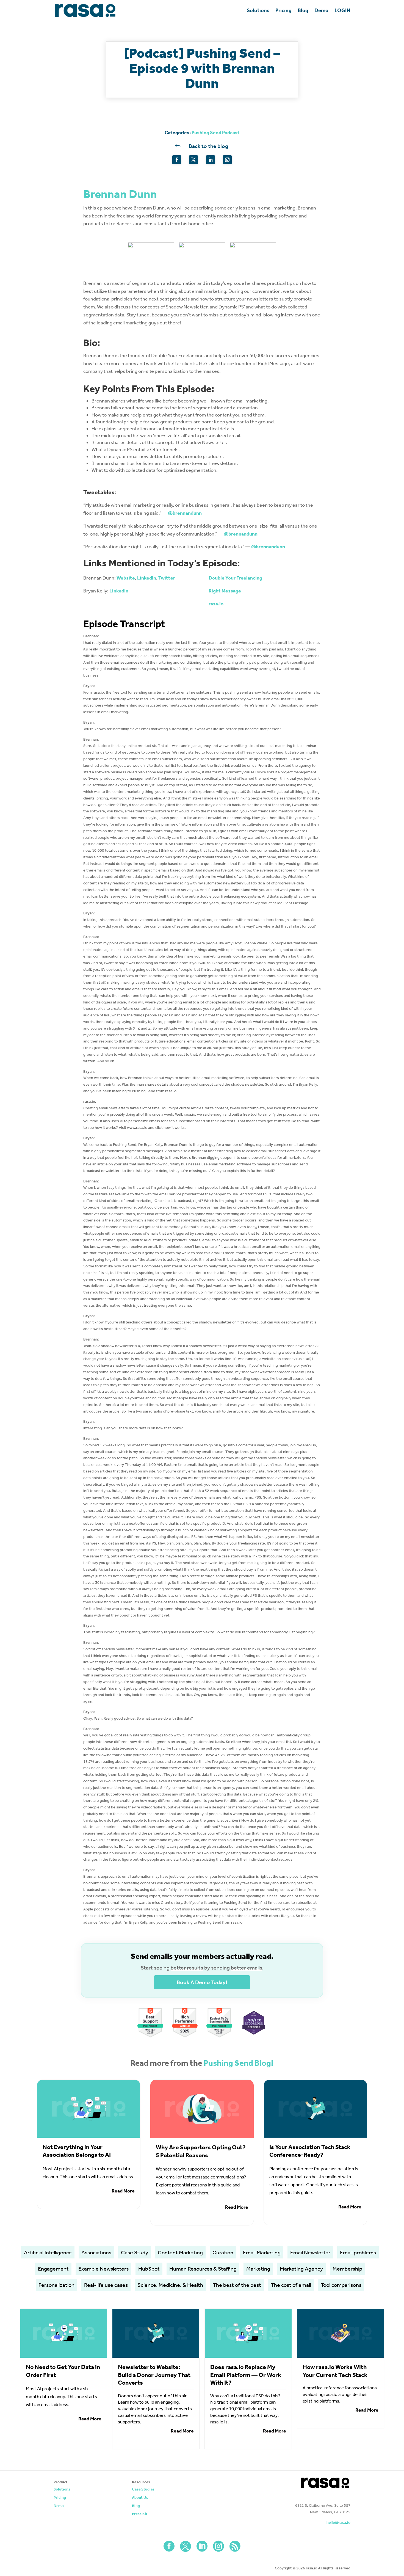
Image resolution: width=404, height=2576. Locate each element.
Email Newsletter (310, 2252)
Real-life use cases (106, 2285)
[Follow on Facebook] (177, 160)
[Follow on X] (193, 160)
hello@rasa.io (338, 2523)
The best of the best (237, 2285)
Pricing (283, 10)
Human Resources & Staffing (203, 2269)
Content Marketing (180, 2252)
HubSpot (149, 2269)
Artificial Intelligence (48, 2252)
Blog (303, 10)
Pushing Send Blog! (239, 2063)
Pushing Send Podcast (216, 133)
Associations (96, 2252)
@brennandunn (185, 513)
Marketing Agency (301, 2269)
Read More (123, 2191)
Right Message (225, 591)
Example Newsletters (103, 2269)
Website (126, 578)
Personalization (56, 2285)
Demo (321, 10)
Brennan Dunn (120, 194)
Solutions (258, 10)
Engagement (53, 2269)
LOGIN (342, 10)
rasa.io (216, 604)
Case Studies (143, 2490)
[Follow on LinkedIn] (211, 160)
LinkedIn (147, 578)
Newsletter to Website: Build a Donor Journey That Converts (154, 2375)
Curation (223, 2252)
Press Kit (140, 2514)
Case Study (135, 2252)
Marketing (258, 2269)
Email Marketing (262, 2252)
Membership (347, 2269)
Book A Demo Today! (202, 1982)
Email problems (358, 2252)
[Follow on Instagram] (227, 160)
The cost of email (291, 2285)
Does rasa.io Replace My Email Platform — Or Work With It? (246, 2375)
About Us (140, 2498)
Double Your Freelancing (235, 578)
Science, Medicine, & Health (170, 2285)
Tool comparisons (341, 2285)
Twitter (167, 578)
